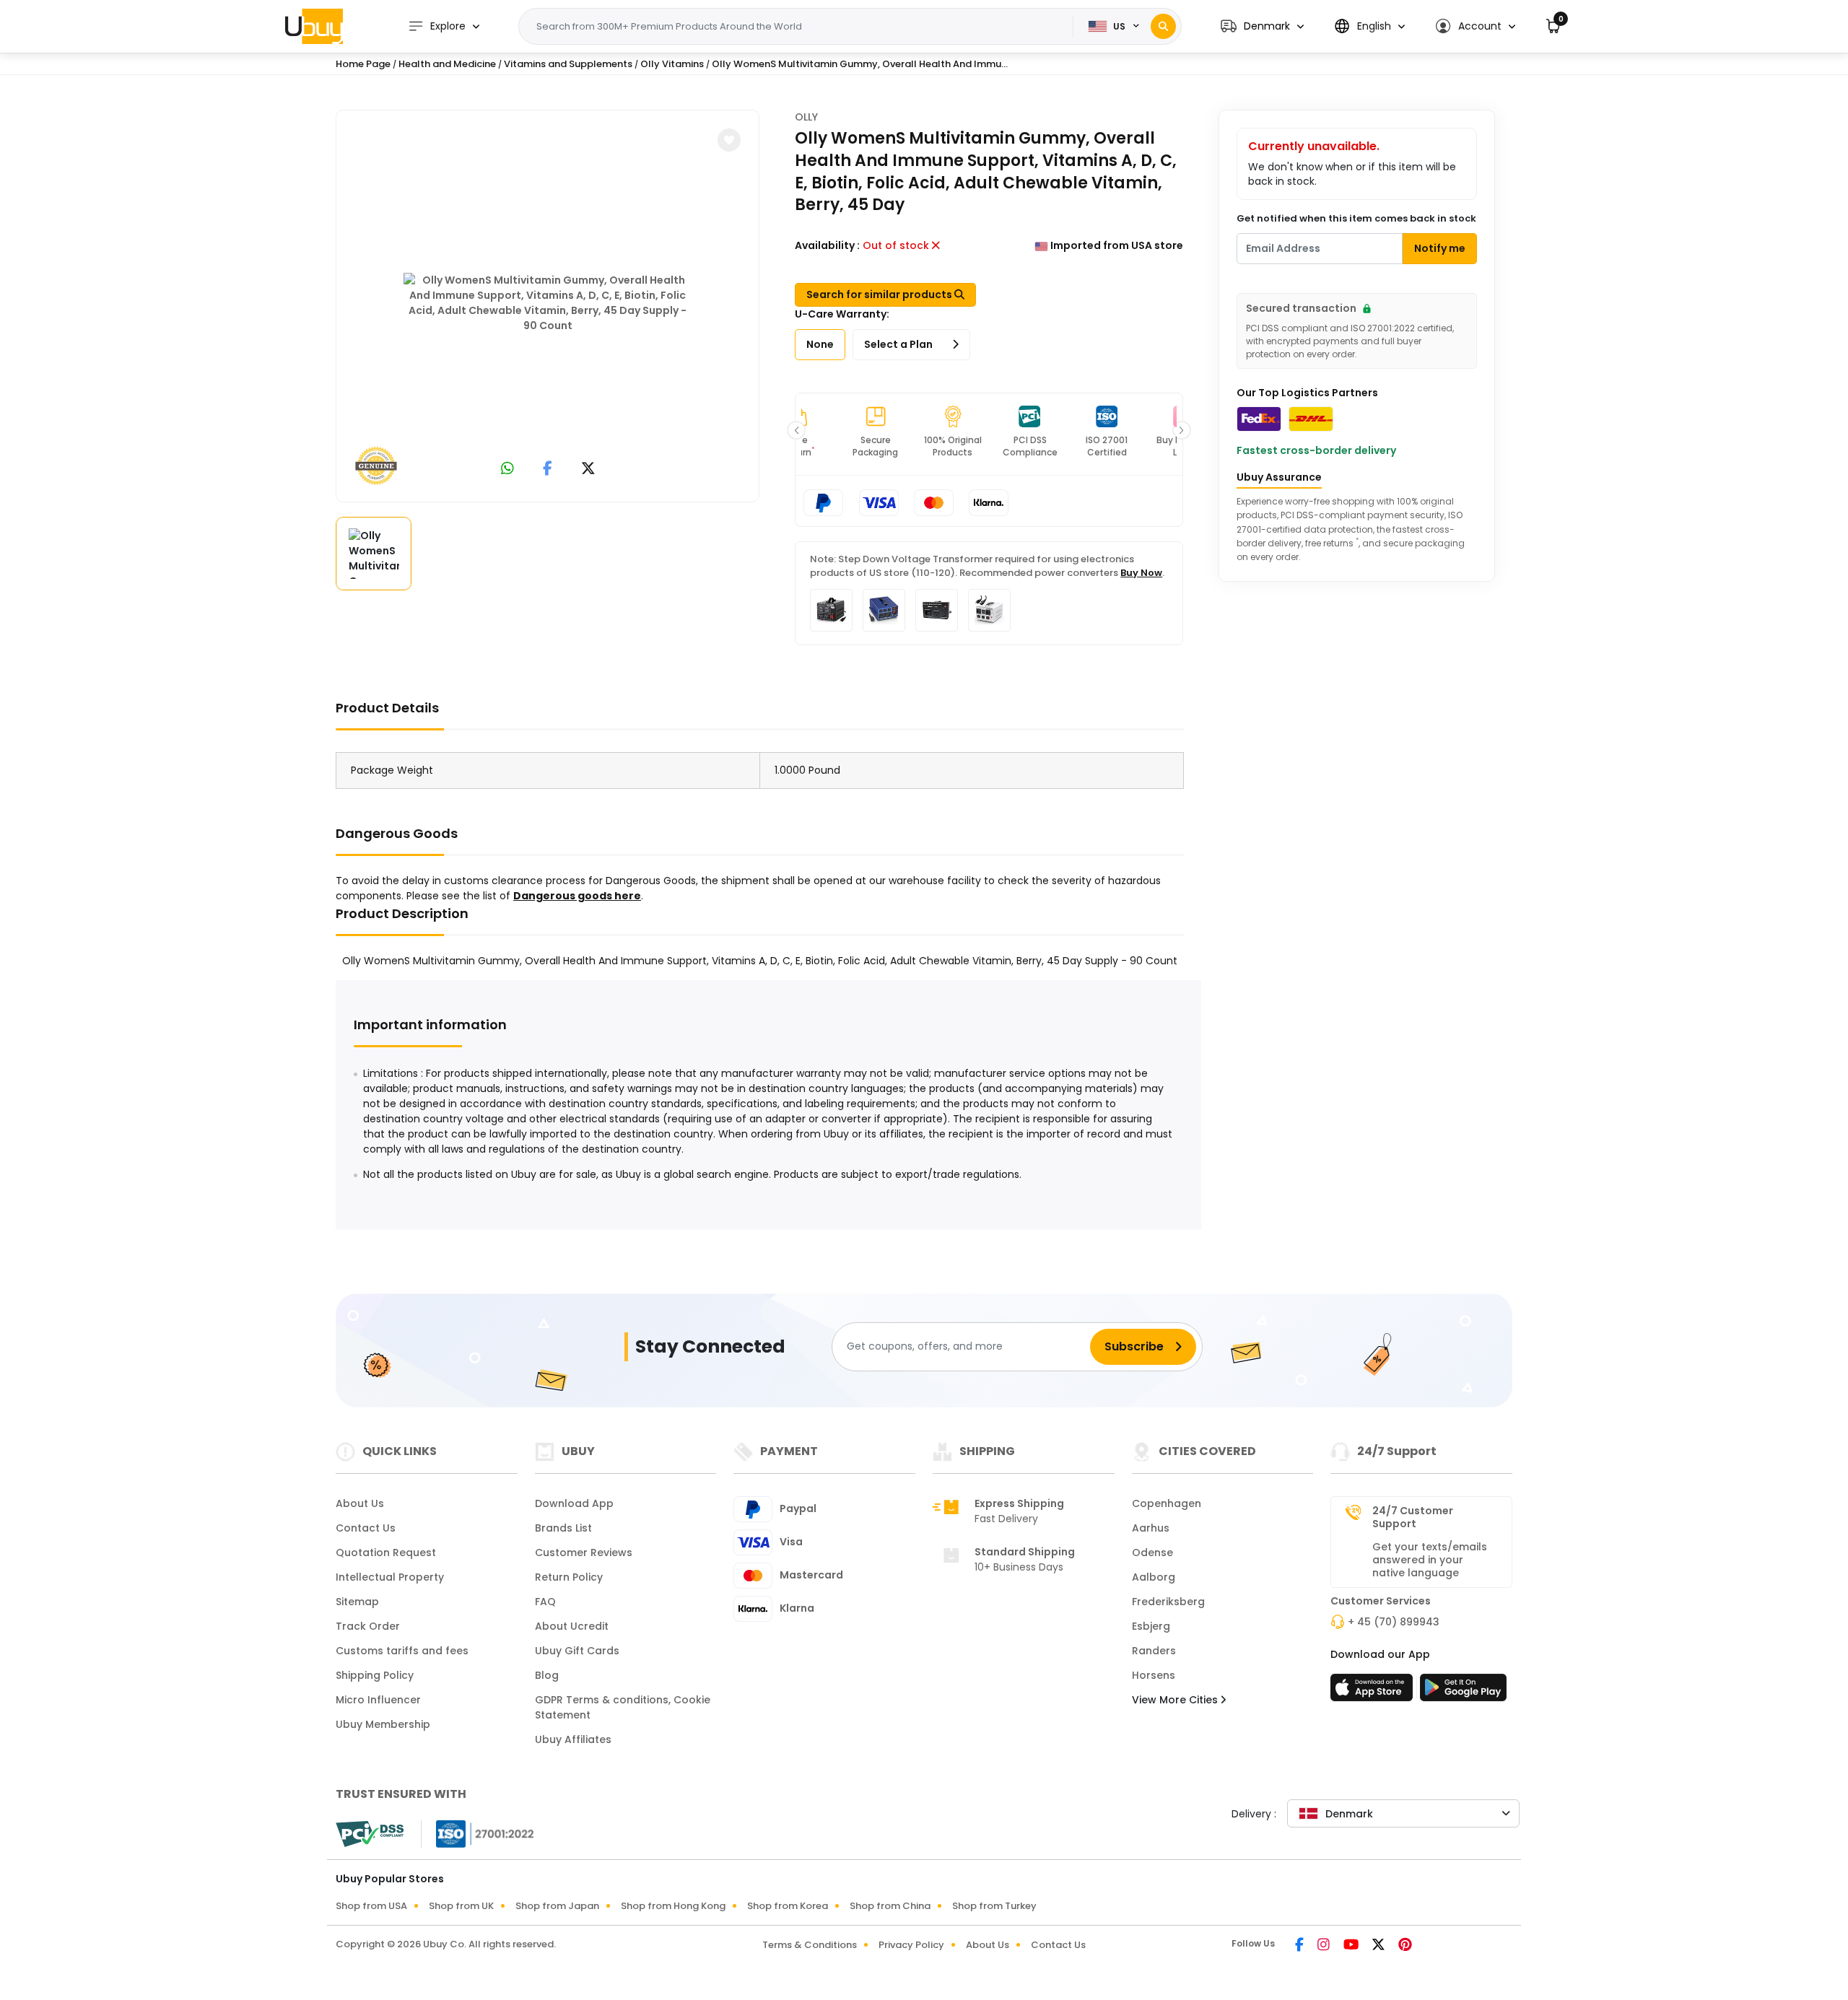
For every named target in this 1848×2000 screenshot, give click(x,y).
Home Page (363, 64)
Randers (1154, 1651)
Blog (547, 1675)
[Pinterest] (1405, 1946)
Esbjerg (1151, 1626)
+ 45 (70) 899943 (1394, 1622)
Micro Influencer (378, 1700)
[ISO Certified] (478, 1833)
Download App (574, 1503)
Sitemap (357, 1602)
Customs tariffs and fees (402, 1651)
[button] (1262, 26)
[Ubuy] (314, 26)
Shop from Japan (557, 1906)
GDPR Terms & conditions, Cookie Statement (623, 1707)
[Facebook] (1300, 1946)
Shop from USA (371, 1906)
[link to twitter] (588, 470)
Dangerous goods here (577, 896)
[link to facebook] (548, 470)
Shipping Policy (375, 1675)
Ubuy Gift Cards (577, 1651)
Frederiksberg (1168, 1602)
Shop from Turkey (994, 1906)
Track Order (368, 1626)
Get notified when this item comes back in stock (1356, 218)
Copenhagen (1167, 1503)
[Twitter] (1380, 1946)
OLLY (806, 117)
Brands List (563, 1528)
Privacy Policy (911, 1945)
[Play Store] (1463, 1692)
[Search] (1163, 26)
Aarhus (1151, 1528)
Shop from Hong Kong (673, 1906)
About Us (360, 1503)
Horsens (1154, 1675)
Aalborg (1154, 1577)
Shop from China (890, 1906)
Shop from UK (461, 1906)
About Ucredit (572, 1626)
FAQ (545, 1602)
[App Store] (1374, 1692)
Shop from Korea (788, 1906)
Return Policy (569, 1577)
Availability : (827, 245)
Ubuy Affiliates (573, 1739)
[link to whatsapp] (507, 470)
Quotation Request (386, 1553)
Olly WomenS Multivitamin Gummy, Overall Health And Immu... (860, 64)
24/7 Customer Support (1413, 1517)
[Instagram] (1325, 1946)
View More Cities (1176, 1700)
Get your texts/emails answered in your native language (1430, 1560)
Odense (1152, 1553)
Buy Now (1141, 573)
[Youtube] (1352, 1946)
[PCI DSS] (370, 1834)
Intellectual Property (390, 1577)
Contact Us (366, 1528)
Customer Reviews (584, 1553)
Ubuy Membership (383, 1724)
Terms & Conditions (810, 1945)
